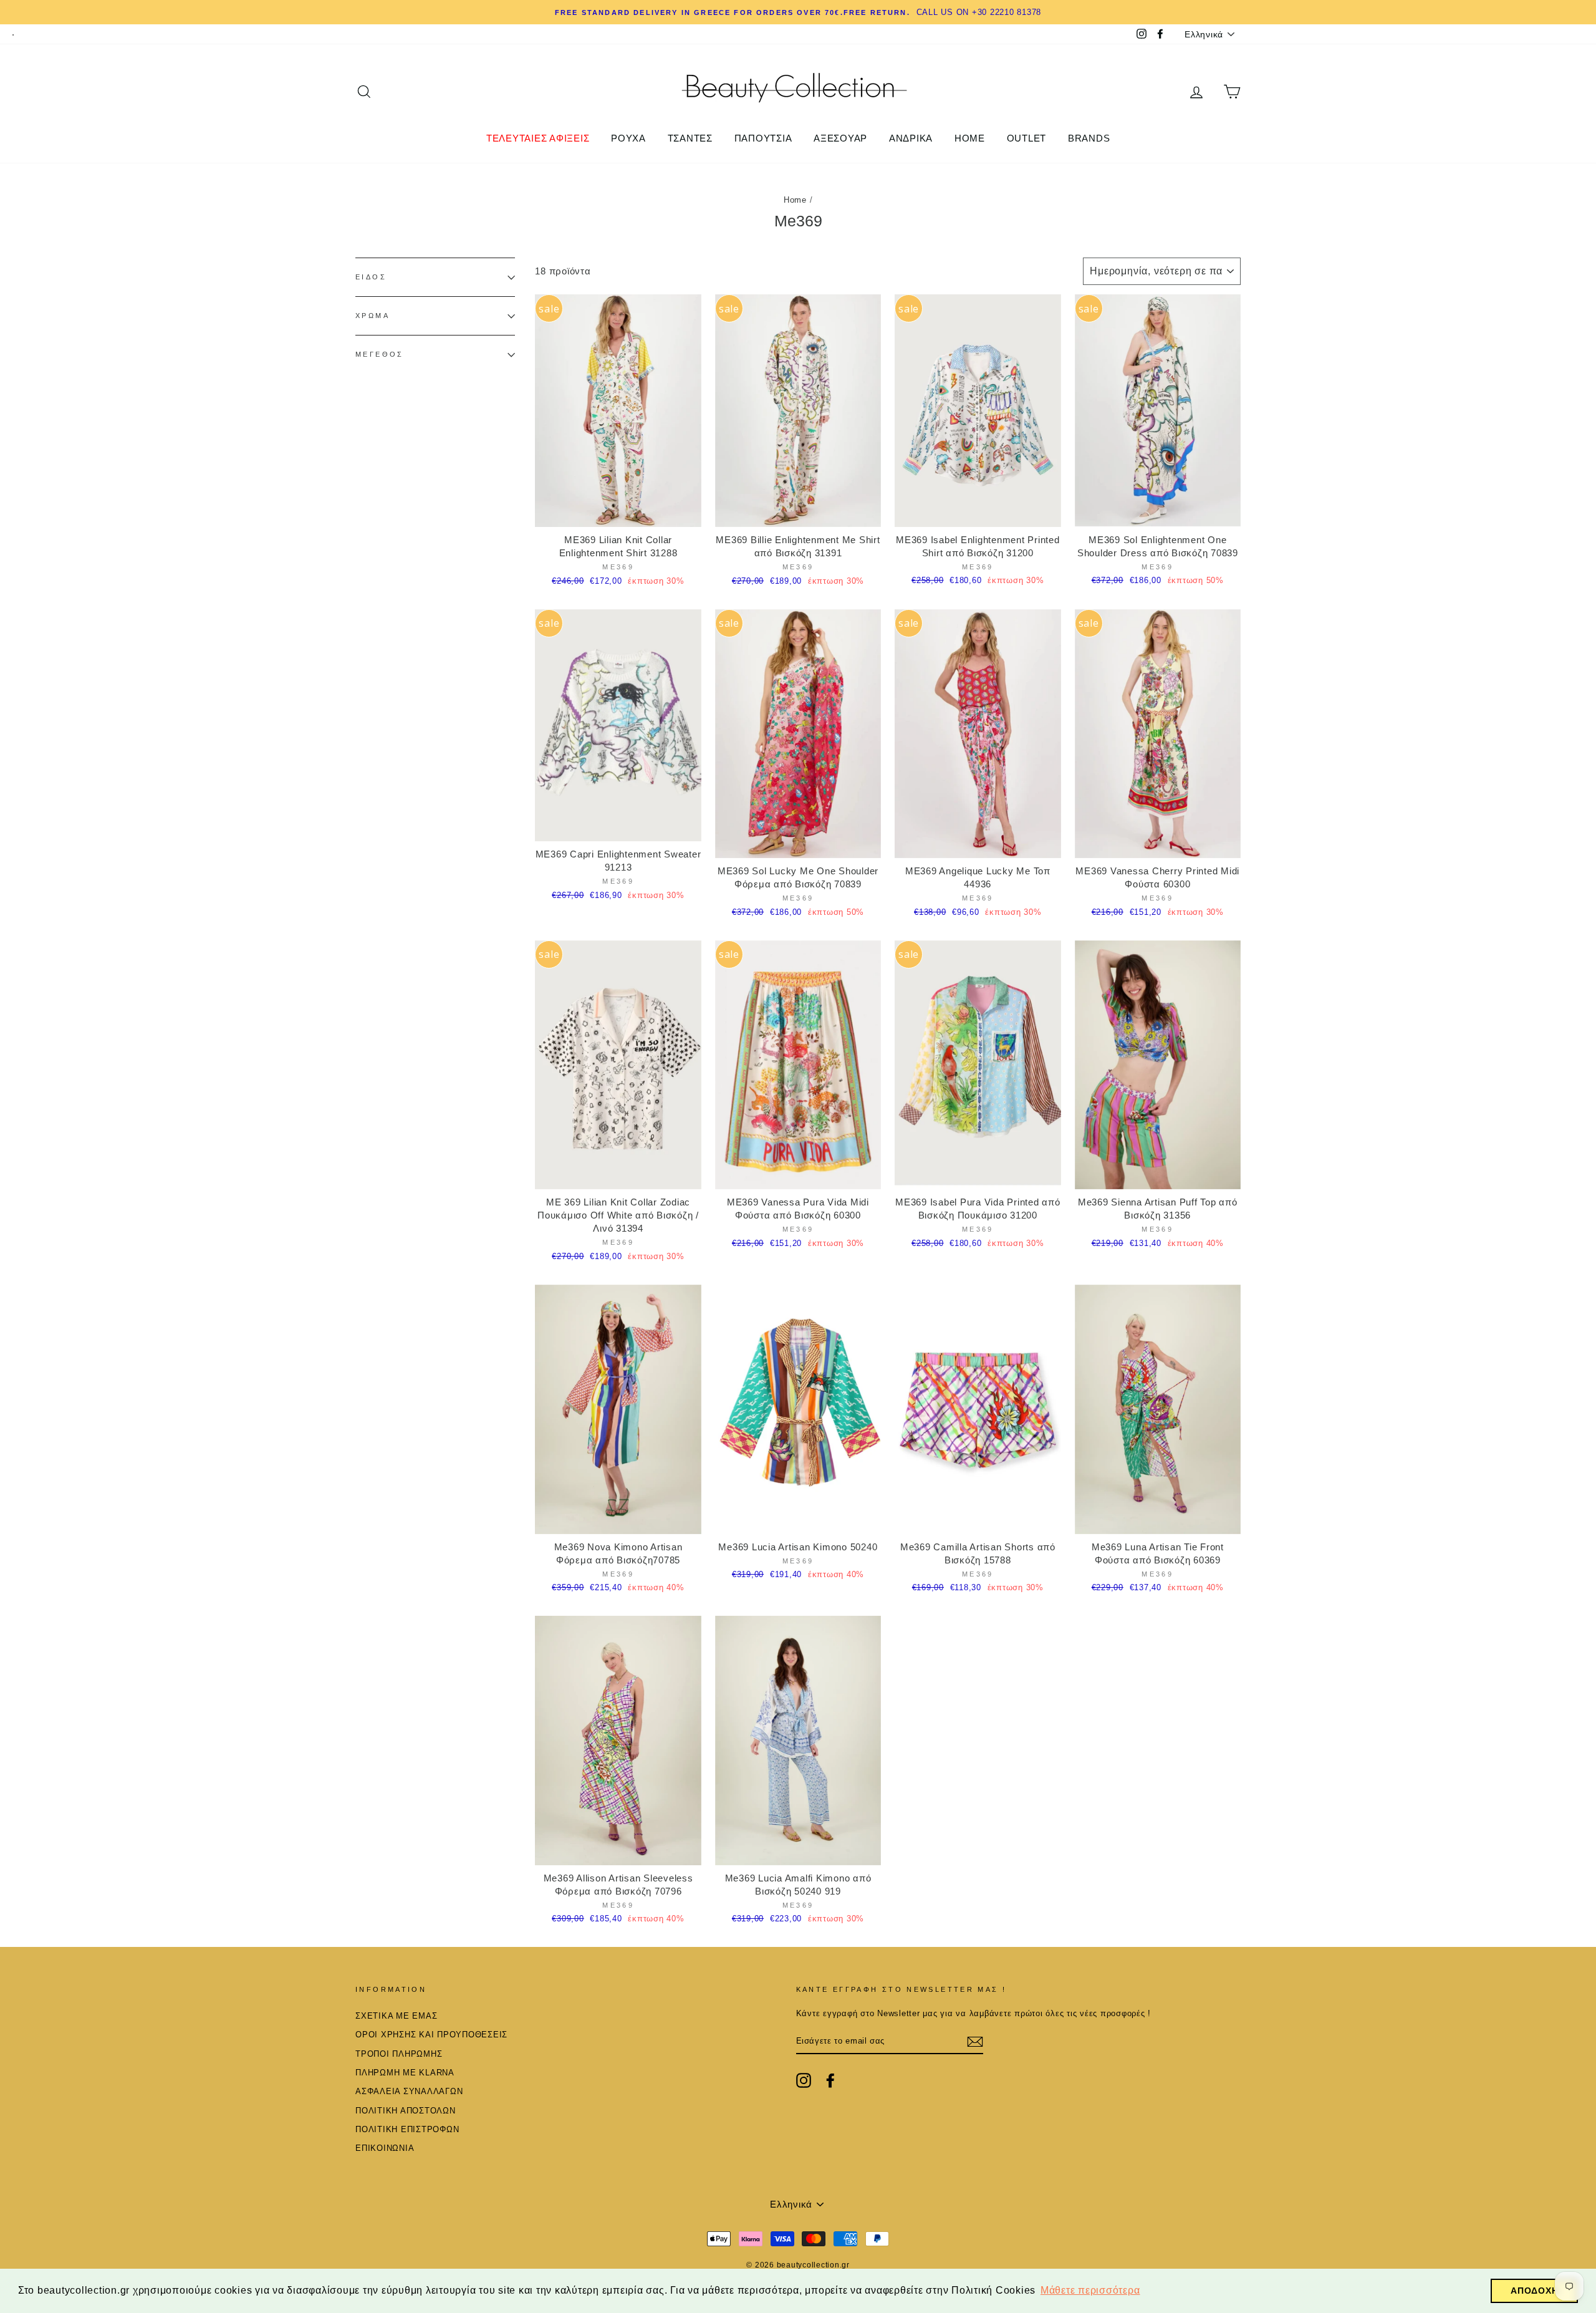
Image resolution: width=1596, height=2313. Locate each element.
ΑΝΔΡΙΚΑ (911, 138)
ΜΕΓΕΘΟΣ (380, 355)
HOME (970, 138)
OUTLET (1027, 138)
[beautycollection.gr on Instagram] (804, 2080)
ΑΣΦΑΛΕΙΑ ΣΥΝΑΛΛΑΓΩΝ (409, 2091)
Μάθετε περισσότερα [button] (1090, 2290)
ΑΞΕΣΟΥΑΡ (840, 138)
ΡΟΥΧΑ (628, 138)
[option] (798, 12)
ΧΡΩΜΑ (373, 316)
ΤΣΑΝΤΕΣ (690, 138)
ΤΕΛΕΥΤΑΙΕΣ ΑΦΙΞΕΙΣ (538, 138)
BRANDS (1089, 138)
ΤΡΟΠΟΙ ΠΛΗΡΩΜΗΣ (399, 2054)
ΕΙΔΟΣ (371, 277)
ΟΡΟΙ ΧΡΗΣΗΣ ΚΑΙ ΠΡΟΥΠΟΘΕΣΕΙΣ (431, 2035)
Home (795, 200)
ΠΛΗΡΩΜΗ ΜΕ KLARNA (405, 2073)
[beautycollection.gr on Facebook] (830, 2080)
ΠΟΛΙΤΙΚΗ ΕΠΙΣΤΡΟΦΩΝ (407, 2129)
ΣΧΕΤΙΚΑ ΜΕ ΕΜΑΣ (396, 2016)
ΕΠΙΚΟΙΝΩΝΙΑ (385, 2148)
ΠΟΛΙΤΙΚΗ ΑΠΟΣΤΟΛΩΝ (406, 2111)
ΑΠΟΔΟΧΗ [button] (1534, 2291)
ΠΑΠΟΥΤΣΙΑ (763, 138)
